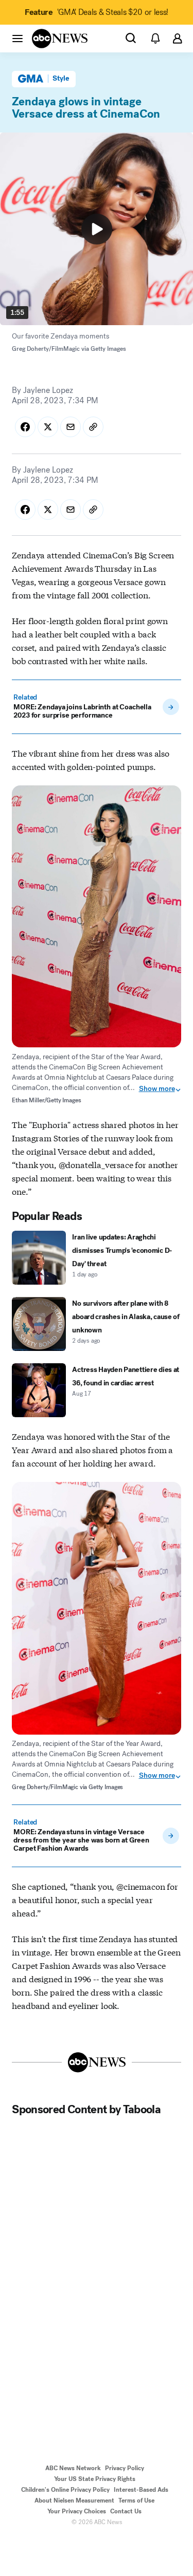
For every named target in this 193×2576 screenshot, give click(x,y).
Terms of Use (136, 2500)
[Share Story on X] (48, 427)
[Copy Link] (93, 427)
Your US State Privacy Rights (95, 2479)
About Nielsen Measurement (74, 2500)
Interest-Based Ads (141, 2490)
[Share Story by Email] (71, 427)
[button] (17, 38)
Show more (157, 1089)
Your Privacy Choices (77, 2511)
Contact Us (126, 2511)
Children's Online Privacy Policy (65, 2490)
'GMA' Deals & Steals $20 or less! (97, 12)
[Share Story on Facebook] (25, 427)
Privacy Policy (125, 2468)
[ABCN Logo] (60, 39)
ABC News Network (73, 2468)
